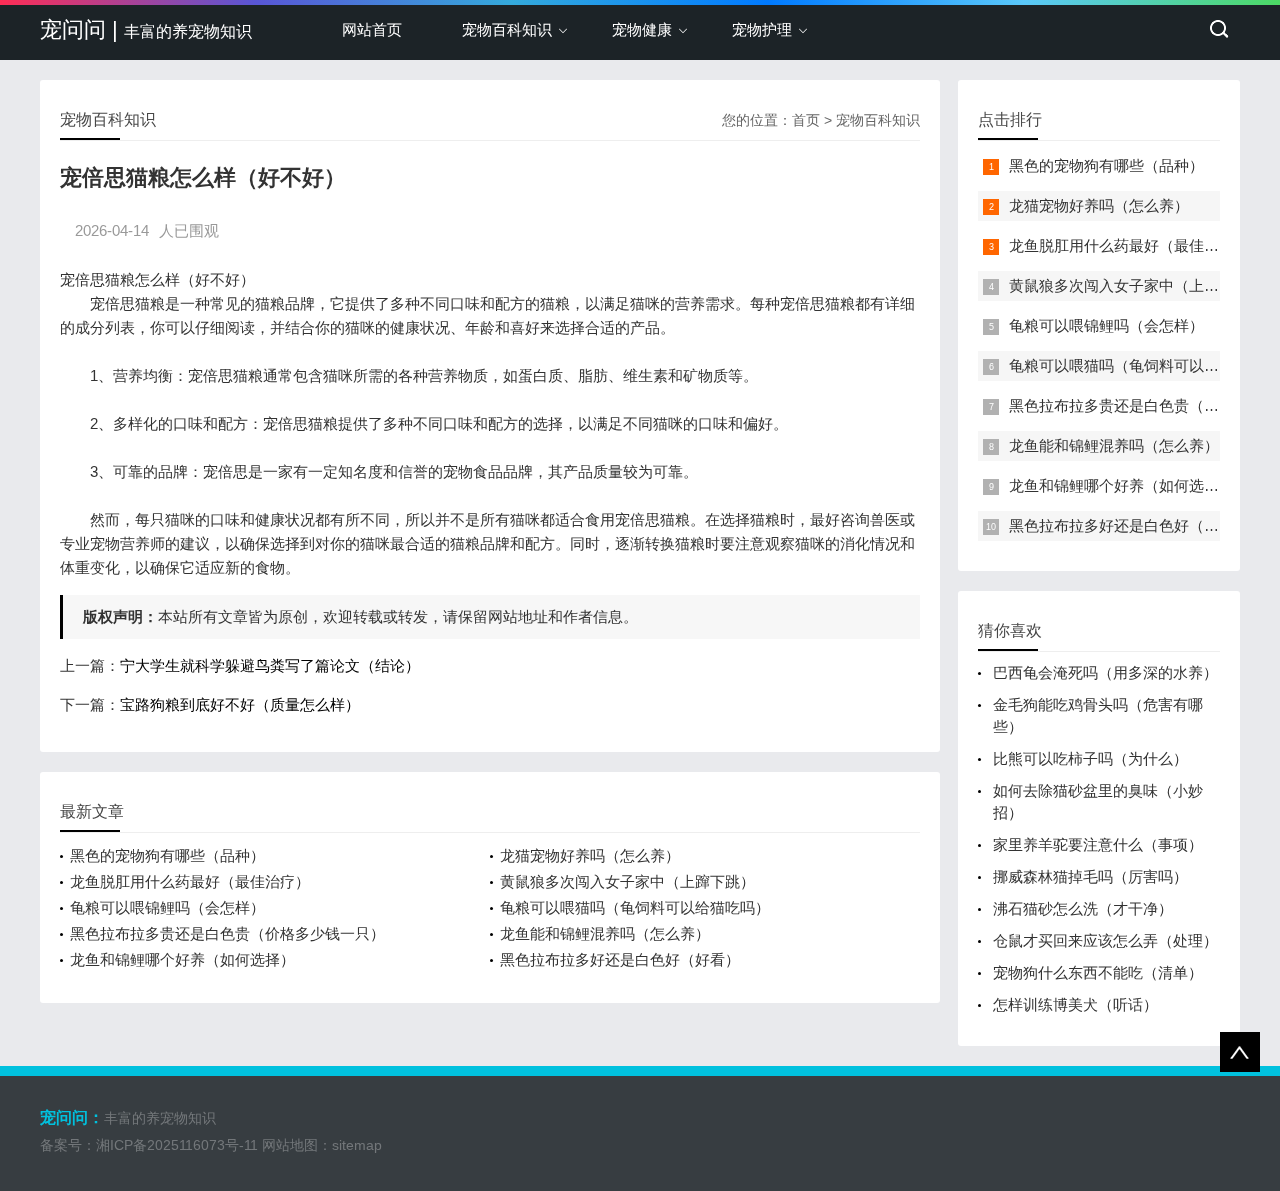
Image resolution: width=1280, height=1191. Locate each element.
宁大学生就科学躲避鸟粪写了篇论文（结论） (270, 665)
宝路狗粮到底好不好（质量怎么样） (240, 704)
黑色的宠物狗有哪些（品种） (167, 855)
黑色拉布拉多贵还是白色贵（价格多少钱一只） (227, 933)
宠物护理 (762, 29)
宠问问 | (146, 29)
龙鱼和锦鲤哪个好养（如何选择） (182, 959)
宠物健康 (642, 29)
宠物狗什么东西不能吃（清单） (1098, 972)
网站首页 (372, 29)
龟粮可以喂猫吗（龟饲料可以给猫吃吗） (635, 907)
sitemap (357, 1145)
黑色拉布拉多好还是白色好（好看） (620, 959)
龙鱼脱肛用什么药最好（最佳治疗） (190, 881)
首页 (806, 120)
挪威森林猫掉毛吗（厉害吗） (1090, 876)
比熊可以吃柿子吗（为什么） (1090, 758)
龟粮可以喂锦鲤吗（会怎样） (167, 907)
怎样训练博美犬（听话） (1075, 1004)
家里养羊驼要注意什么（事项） (1098, 844)
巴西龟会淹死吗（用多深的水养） (1105, 672)
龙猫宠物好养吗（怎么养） (590, 855)
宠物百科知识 (507, 29)
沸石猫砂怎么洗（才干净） (1083, 908)
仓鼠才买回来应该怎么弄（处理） (1105, 940)
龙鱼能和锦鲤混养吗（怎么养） (605, 933)
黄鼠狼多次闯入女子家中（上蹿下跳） (627, 881)
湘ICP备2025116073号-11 (177, 1145)
